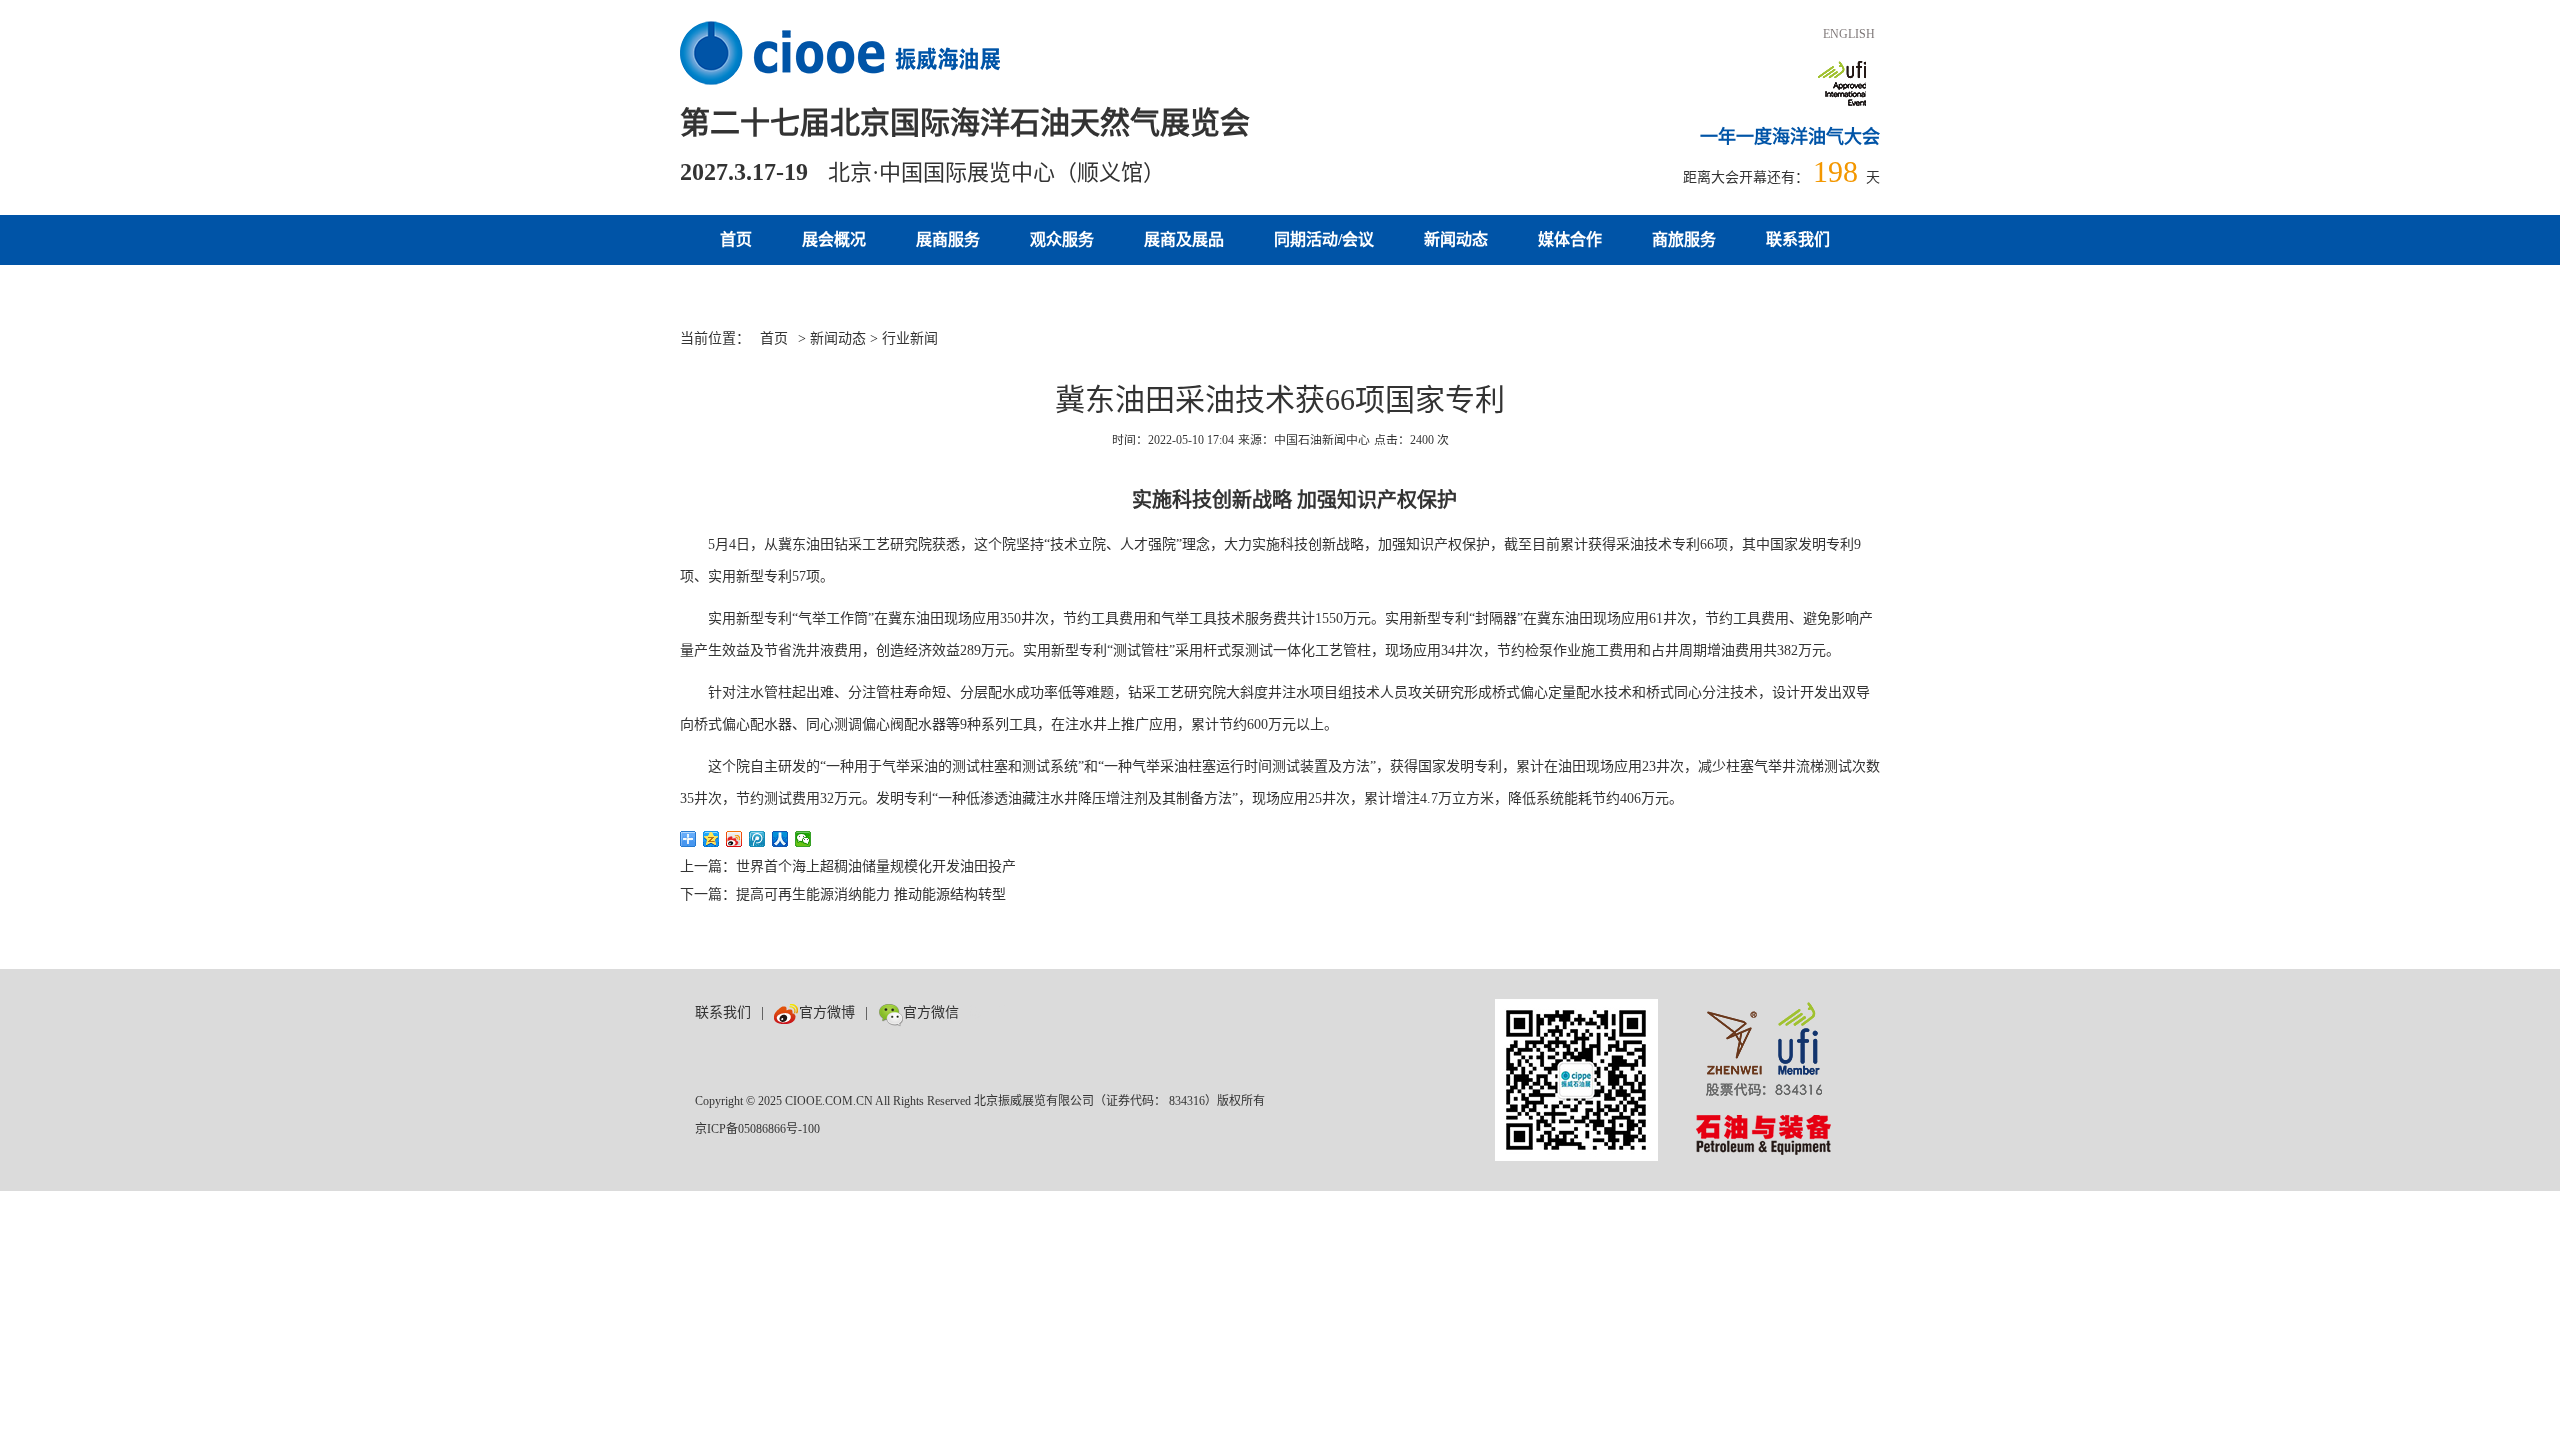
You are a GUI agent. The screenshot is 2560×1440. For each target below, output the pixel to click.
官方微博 (827, 1012)
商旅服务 (1684, 239)
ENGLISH (1849, 34)
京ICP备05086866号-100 (757, 1129)
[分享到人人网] (780, 839)
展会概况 (834, 239)
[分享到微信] (803, 839)
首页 (736, 239)
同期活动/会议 (1324, 239)
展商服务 (948, 239)
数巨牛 (990, 1012)
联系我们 (1798, 239)
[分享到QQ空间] (711, 839)
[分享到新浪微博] (734, 839)
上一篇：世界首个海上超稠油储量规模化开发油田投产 (848, 866)
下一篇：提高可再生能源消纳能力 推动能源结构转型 (843, 894)
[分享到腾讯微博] (757, 839)
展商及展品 (1184, 239)
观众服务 (1062, 239)
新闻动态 (1456, 239)
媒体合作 (1570, 239)
